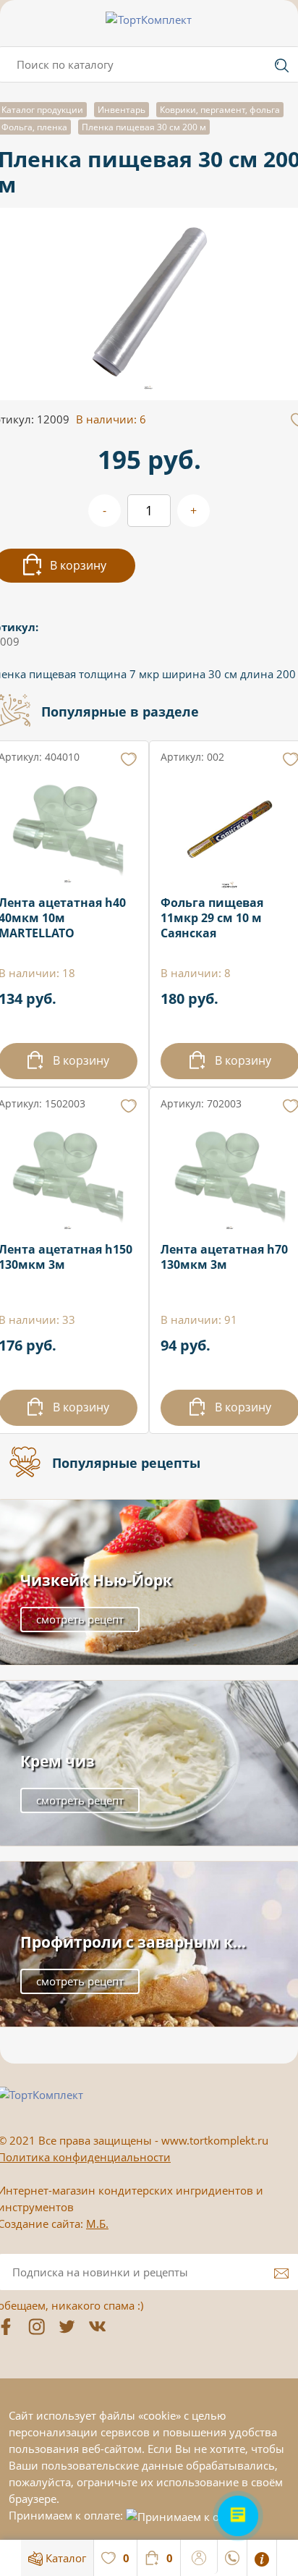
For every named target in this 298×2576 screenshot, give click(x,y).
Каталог (64, 2558)
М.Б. (97, 2224)
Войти (199, 2556)
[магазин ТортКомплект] (149, 20)
